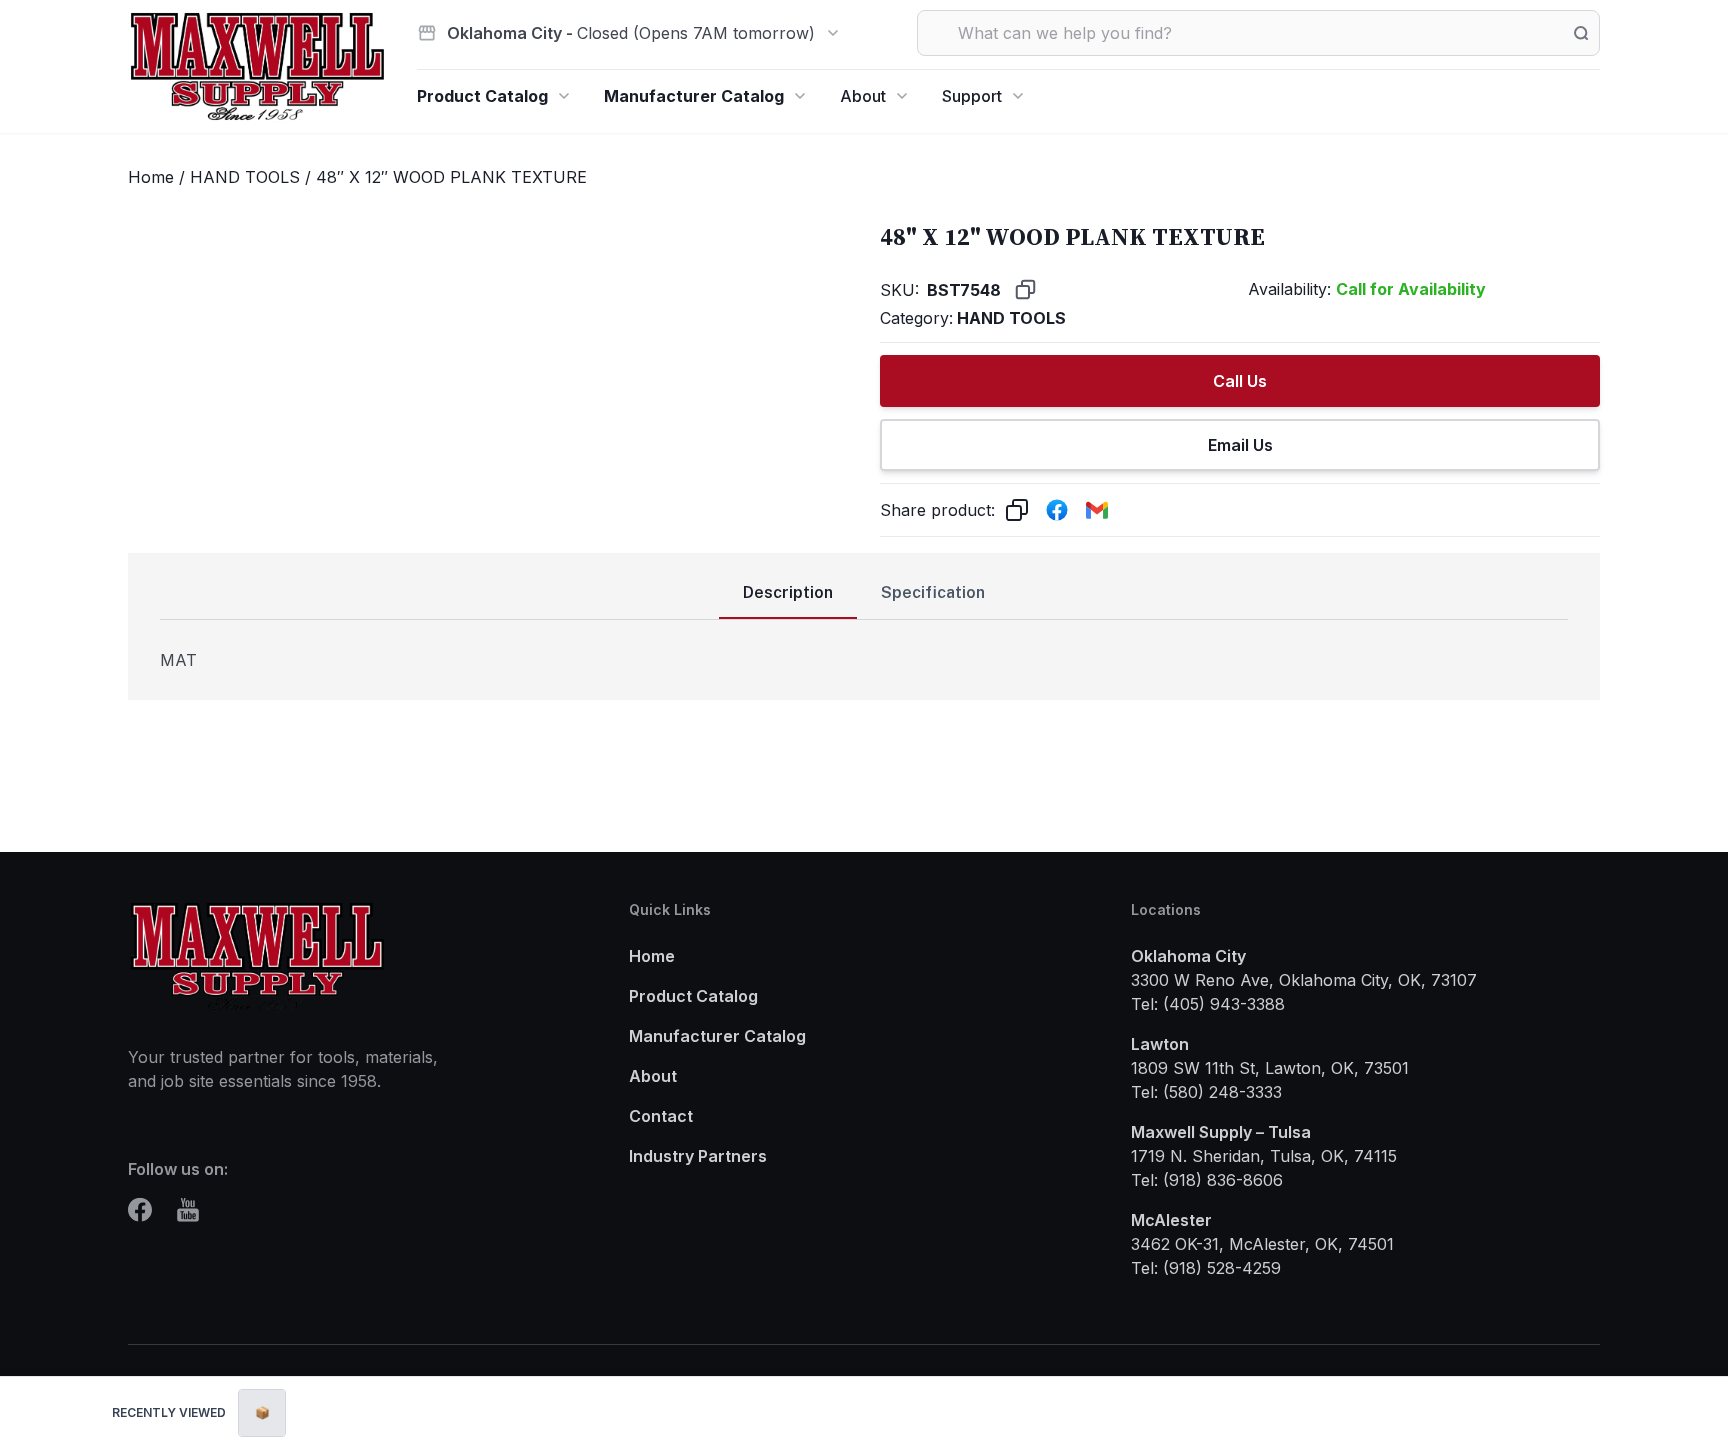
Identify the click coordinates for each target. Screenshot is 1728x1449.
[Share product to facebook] (1057, 510)
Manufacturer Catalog (694, 96)
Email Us (1240, 445)
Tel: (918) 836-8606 (1207, 1180)
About (863, 96)
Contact (661, 1116)
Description (788, 592)
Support (972, 96)
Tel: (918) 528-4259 (1206, 1268)
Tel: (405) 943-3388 (1208, 1004)
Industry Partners (698, 1156)
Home (151, 177)
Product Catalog (482, 96)
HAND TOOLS (245, 177)
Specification (933, 592)
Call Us (1240, 381)
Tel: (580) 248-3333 (1206, 1092)
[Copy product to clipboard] (1017, 510)
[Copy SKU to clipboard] (1025, 289)
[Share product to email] (1097, 510)
